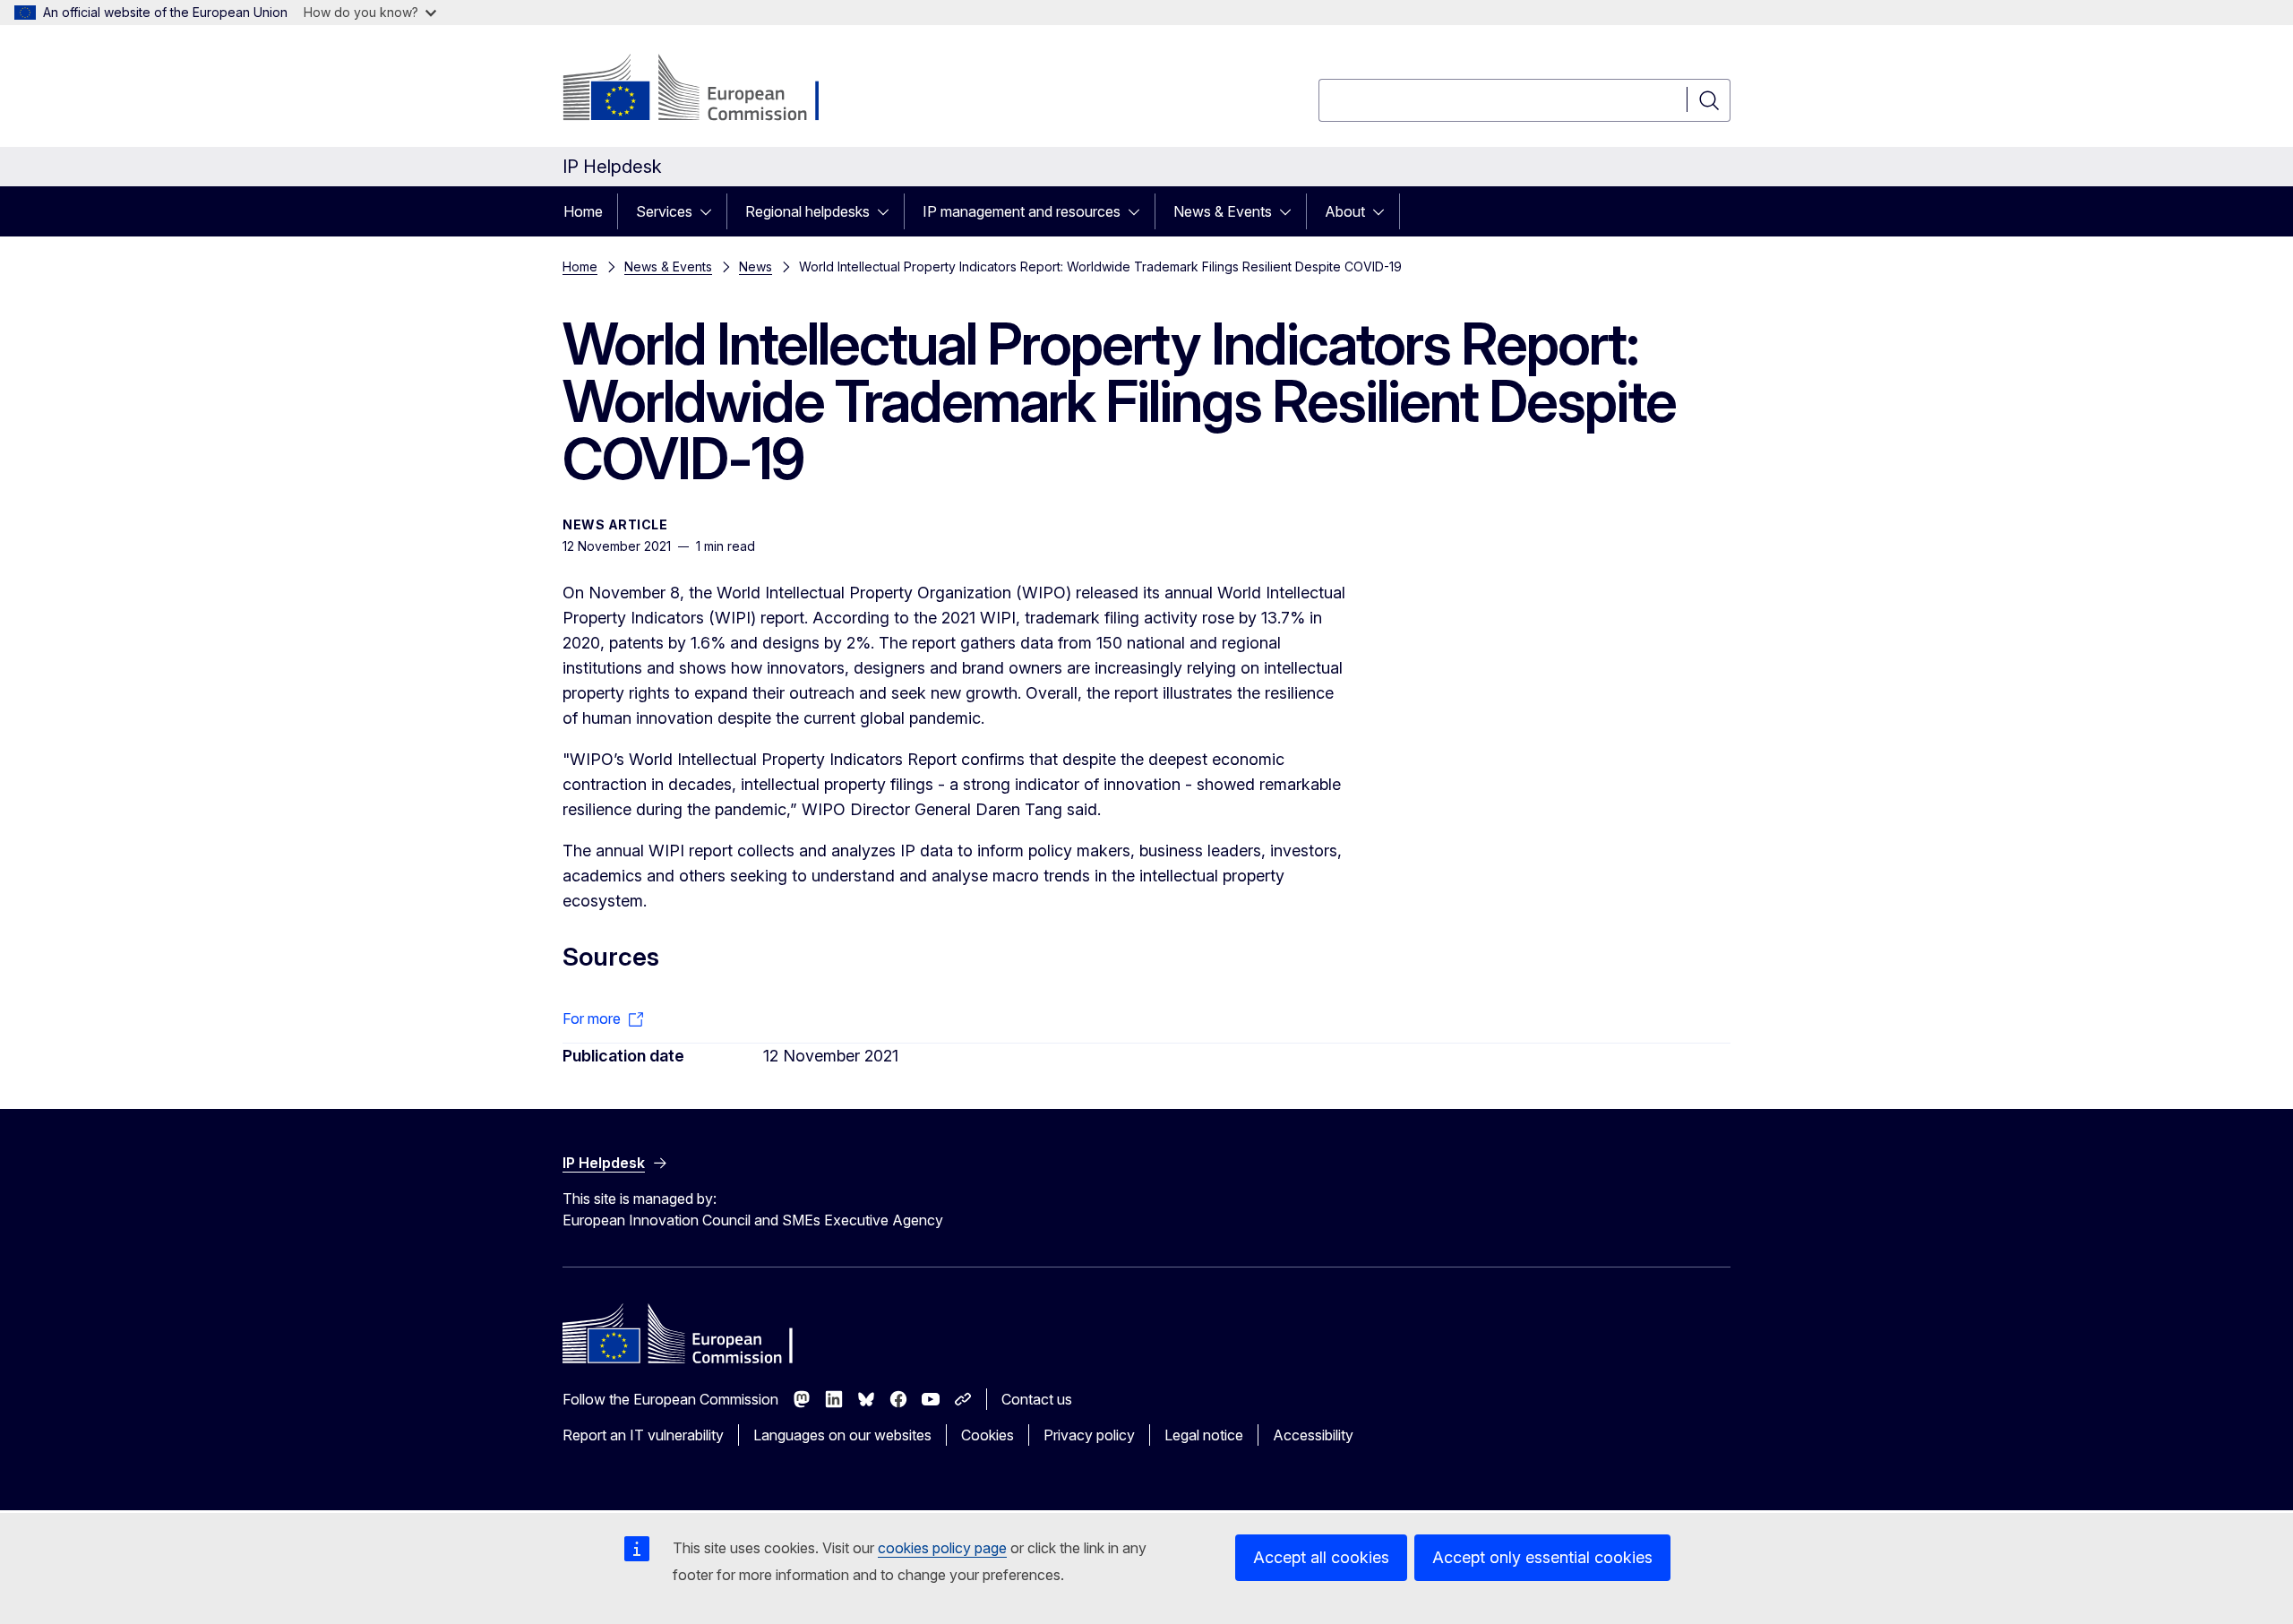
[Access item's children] (711, 211)
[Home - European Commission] (707, 90)
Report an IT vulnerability (643, 1435)
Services (664, 211)
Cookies (988, 1435)
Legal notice (1204, 1435)
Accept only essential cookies (1542, 1557)
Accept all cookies (1321, 1557)
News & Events (1223, 211)
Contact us (1037, 1399)
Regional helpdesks (807, 211)
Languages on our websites (842, 1435)
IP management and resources (1022, 211)
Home (583, 211)
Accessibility (1313, 1435)
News (756, 266)
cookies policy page (942, 1548)
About (1345, 211)
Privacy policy (1089, 1435)
